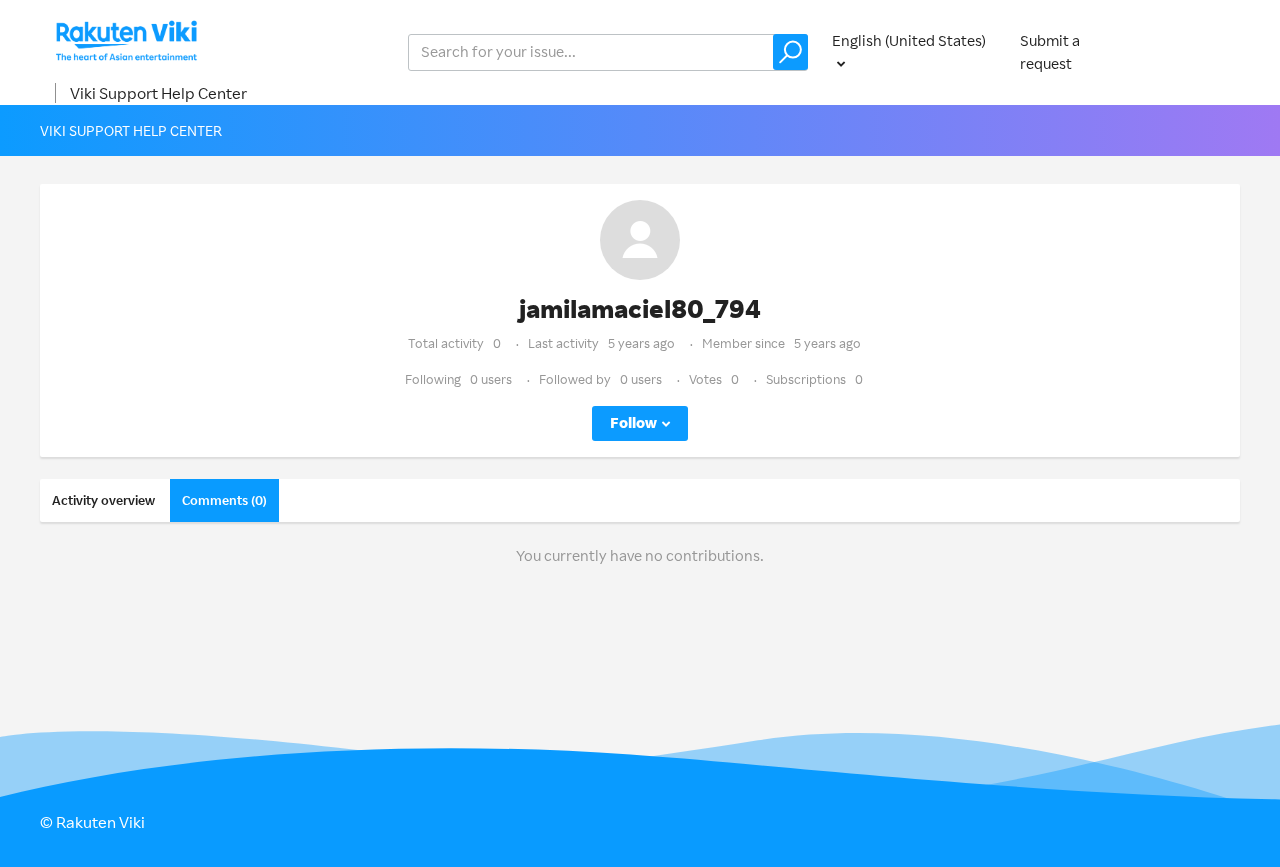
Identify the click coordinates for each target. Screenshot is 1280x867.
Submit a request (1050, 52)
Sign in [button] (1198, 51)
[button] (790, 52)
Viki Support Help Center (158, 93)
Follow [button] (633, 422)
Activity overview (103, 500)
